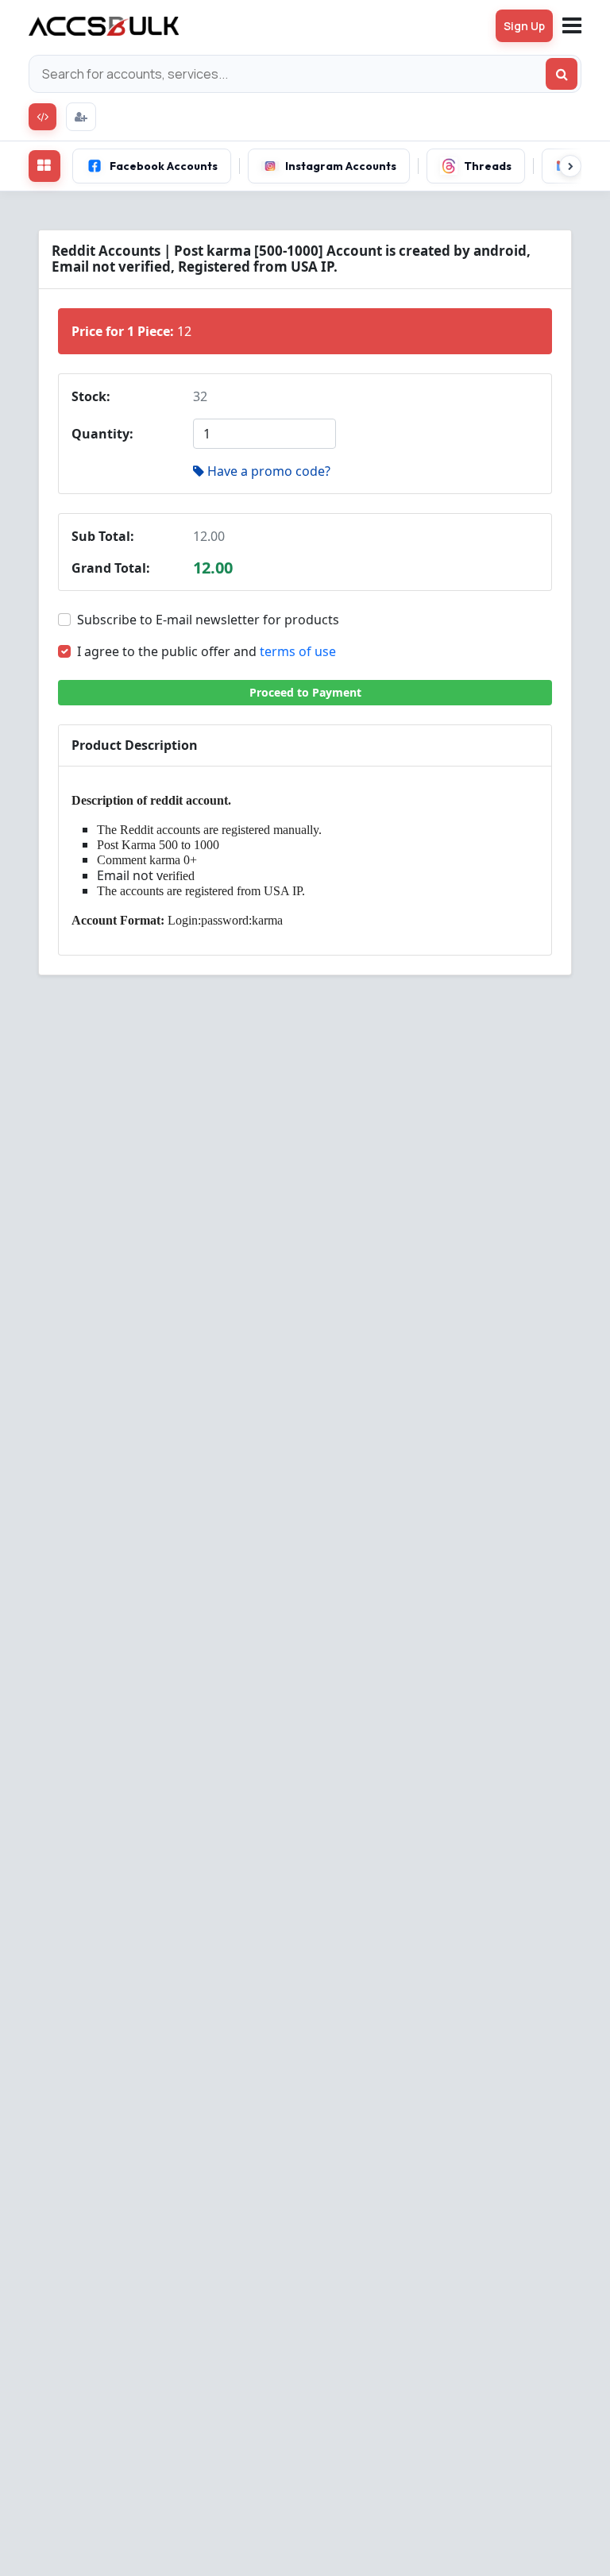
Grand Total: (111, 568)
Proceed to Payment (305, 692)
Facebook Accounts (164, 166)
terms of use (298, 651)
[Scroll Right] (570, 166)
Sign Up (524, 26)
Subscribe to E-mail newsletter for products (208, 620)
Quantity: (102, 434)
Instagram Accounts (341, 166)
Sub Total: (103, 536)
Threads (488, 166)
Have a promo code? (269, 471)
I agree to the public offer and (207, 651)
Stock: (91, 396)
